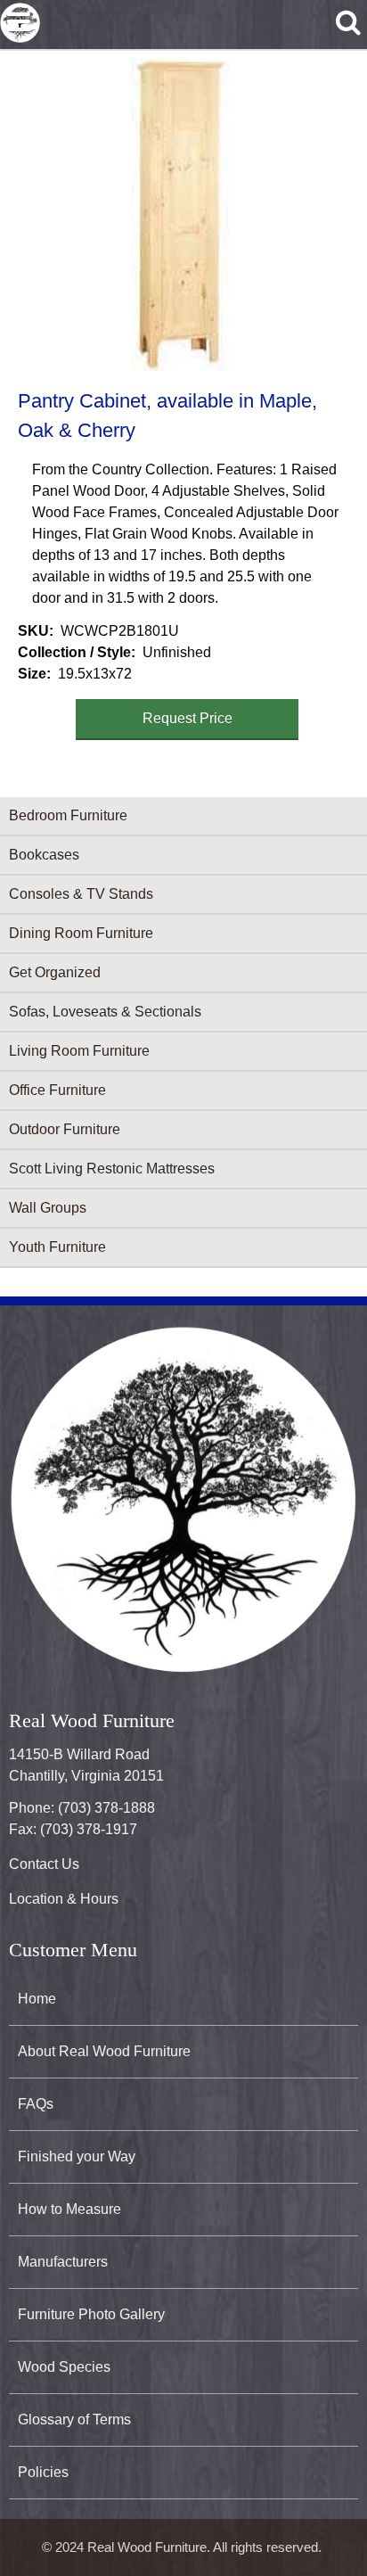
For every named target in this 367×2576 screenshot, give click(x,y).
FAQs (36, 2104)
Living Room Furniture (79, 1051)
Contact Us (44, 1864)
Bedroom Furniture (68, 815)
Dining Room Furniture (81, 933)
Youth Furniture (57, 1247)
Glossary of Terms (74, 2420)
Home (37, 1999)
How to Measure (69, 2209)
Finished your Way (77, 2156)
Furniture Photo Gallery (91, 2314)
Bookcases (44, 855)
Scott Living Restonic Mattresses (112, 1169)
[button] (180, 215)
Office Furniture (57, 1090)
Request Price (188, 718)
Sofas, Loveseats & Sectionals (105, 1012)
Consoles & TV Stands (81, 894)
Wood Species (64, 2367)
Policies (43, 2472)
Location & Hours (64, 1899)
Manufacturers (63, 2262)
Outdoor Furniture (65, 1129)
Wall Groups (48, 1208)
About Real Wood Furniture (104, 2051)
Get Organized (55, 972)
